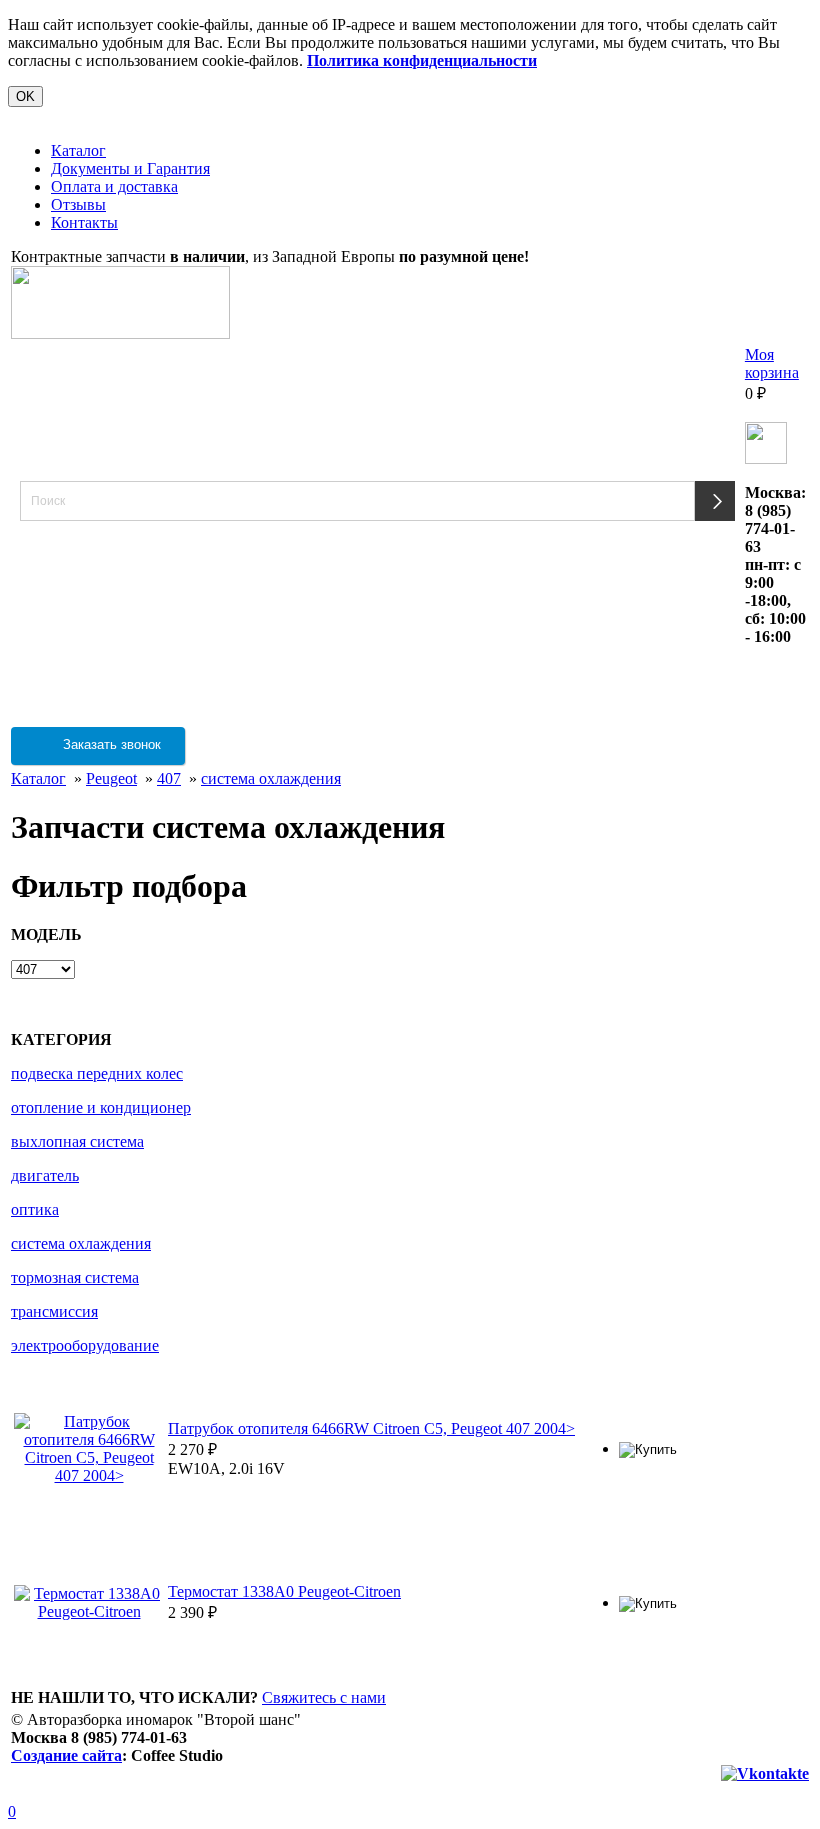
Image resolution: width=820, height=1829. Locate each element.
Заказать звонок (110, 744)
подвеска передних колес (97, 1073)
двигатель (45, 1175)
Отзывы (78, 204)
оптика (35, 1209)
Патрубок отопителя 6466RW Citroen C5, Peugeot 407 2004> (371, 1428)
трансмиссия (54, 1311)
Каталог (78, 150)
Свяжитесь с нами (324, 1697)
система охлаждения (271, 778)
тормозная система (75, 1277)
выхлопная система (77, 1141)
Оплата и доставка (114, 186)
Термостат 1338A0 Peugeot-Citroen (284, 1591)
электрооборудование (85, 1345)
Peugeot (111, 778)
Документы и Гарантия (130, 168)
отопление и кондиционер (101, 1107)
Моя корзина (772, 363)
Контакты (84, 222)
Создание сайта (66, 1755)
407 (169, 778)
